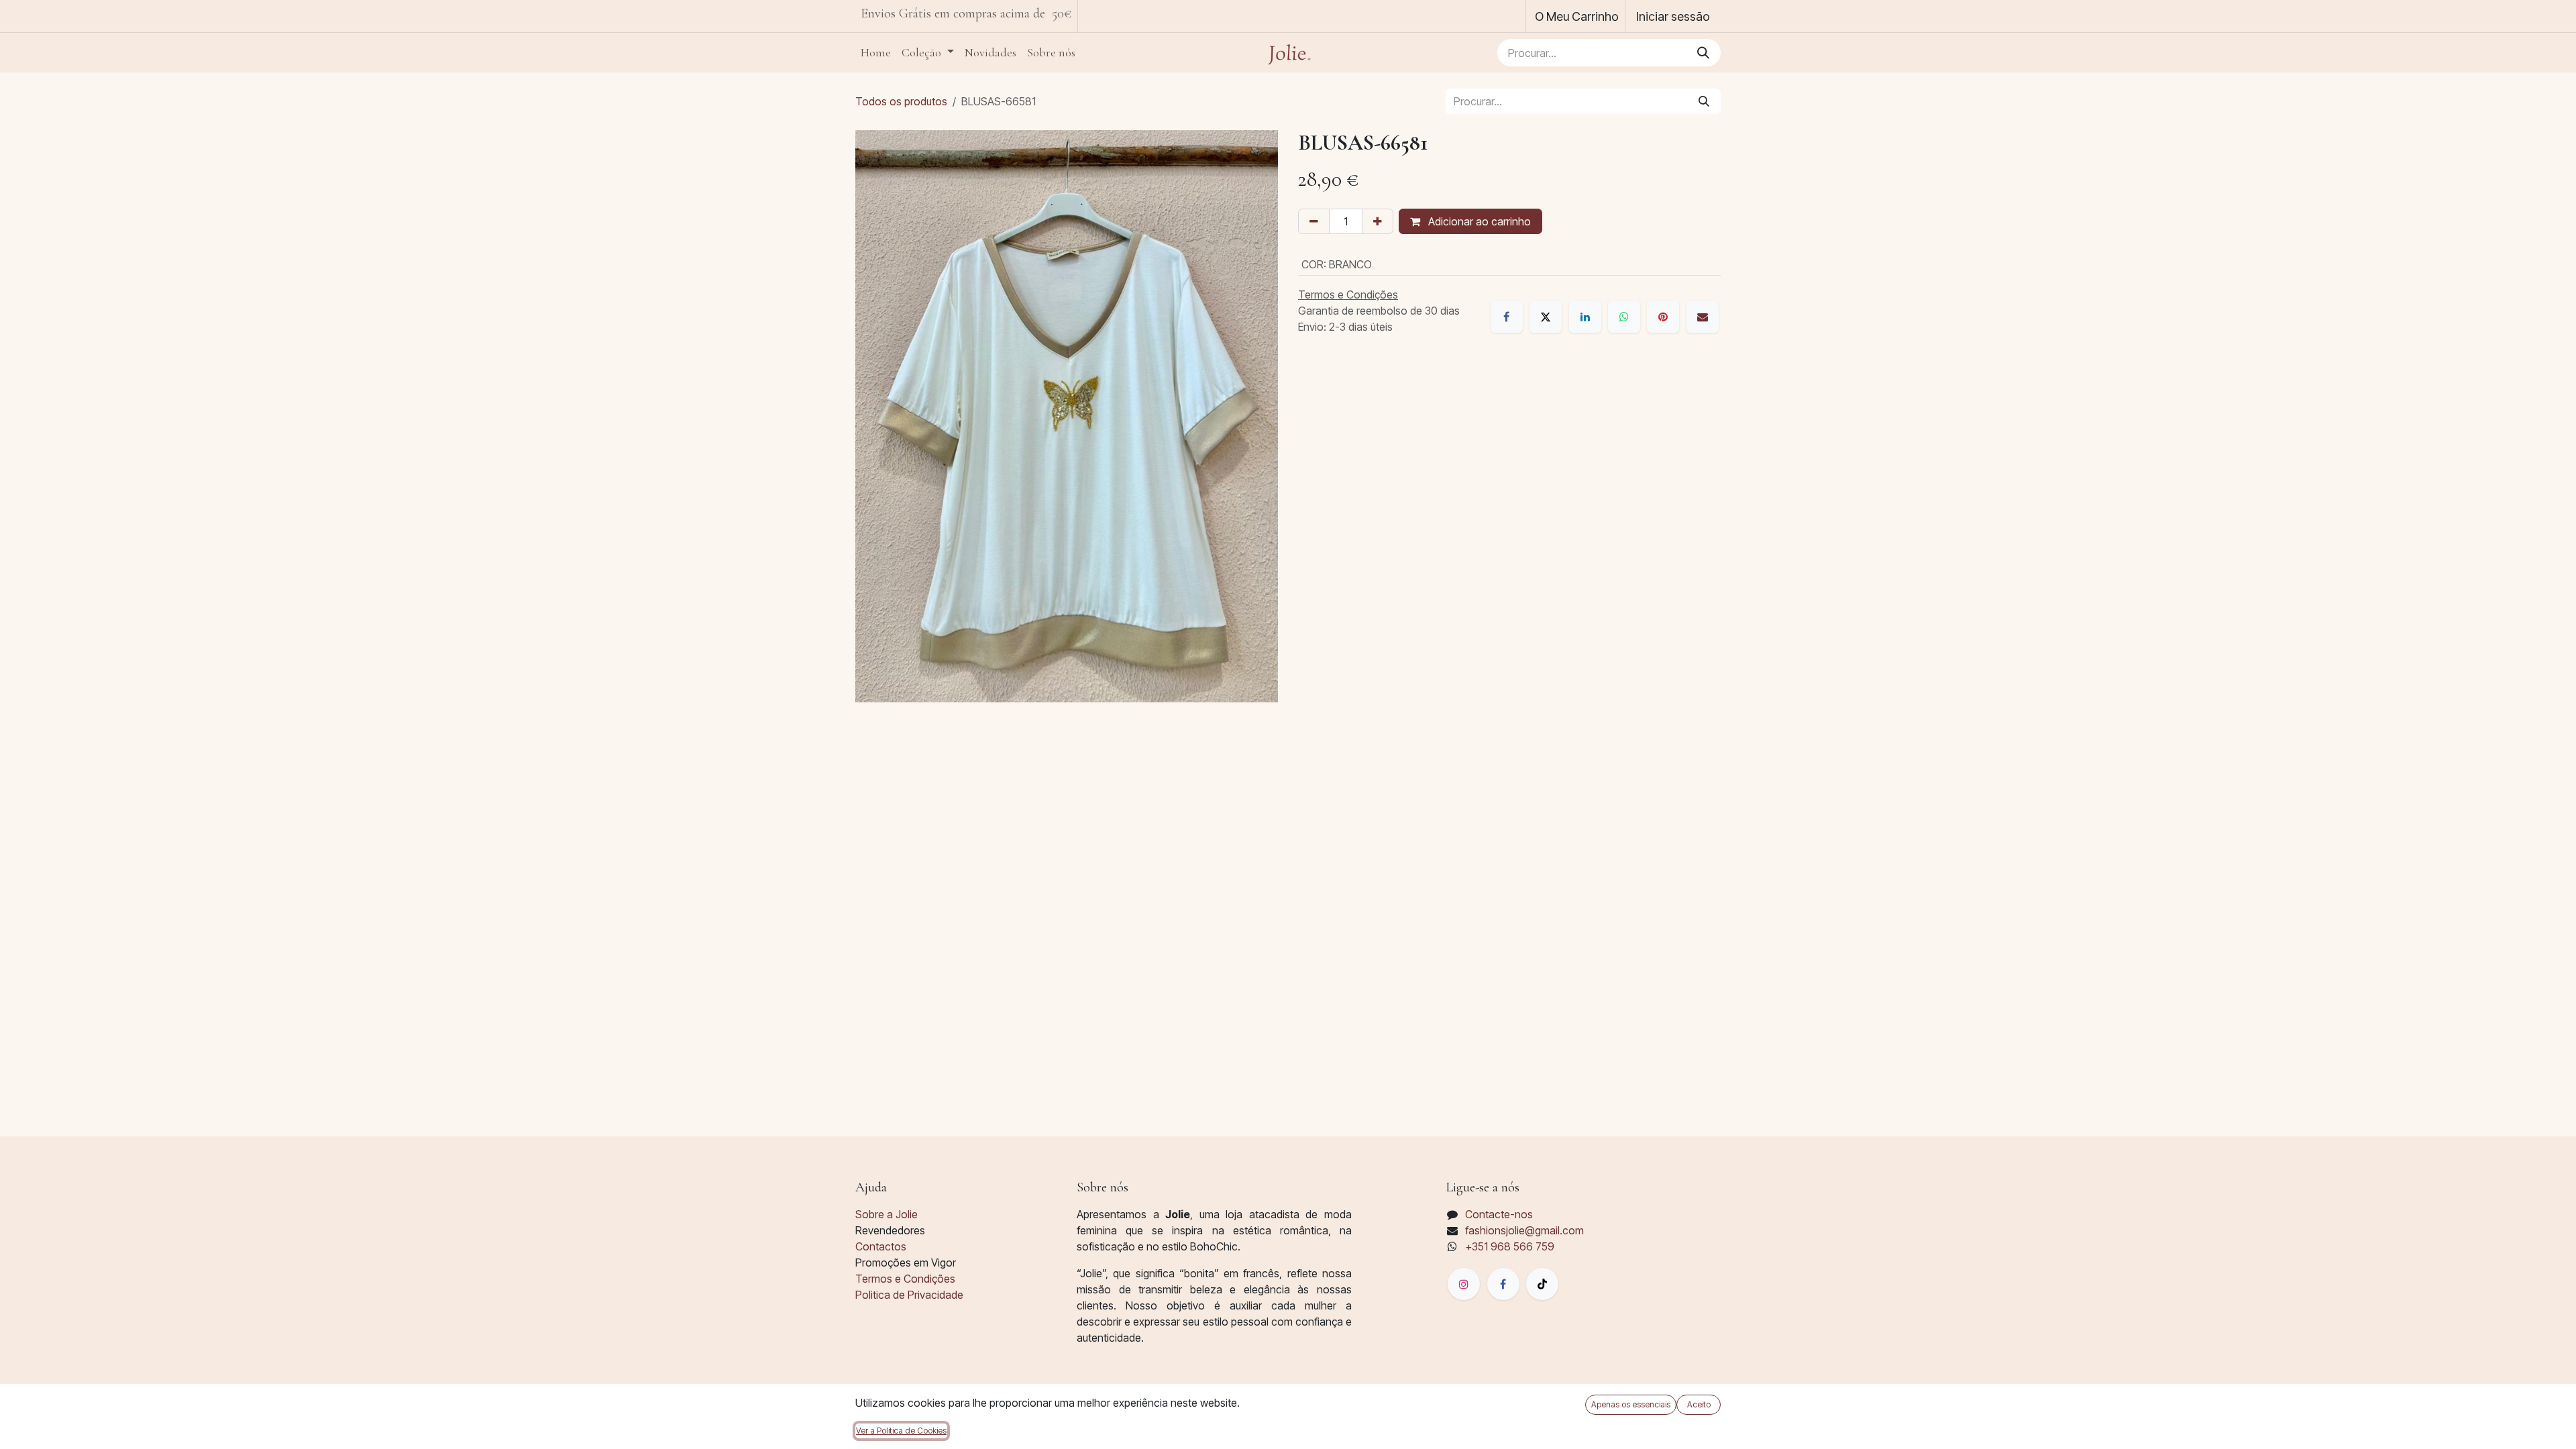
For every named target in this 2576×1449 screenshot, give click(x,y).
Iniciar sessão (1673, 16)
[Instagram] (1464, 1284)
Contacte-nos (1499, 1214)
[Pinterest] (1663, 317)
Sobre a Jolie (887, 1214)
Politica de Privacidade (909, 1295)
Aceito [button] (1699, 1404)
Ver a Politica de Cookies (901, 1431)
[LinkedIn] (1585, 317)
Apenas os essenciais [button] (1631, 1404)
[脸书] (1503, 1284)
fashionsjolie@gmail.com (1524, 1230)
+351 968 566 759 (1510, 1246)
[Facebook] (1507, 317)
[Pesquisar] (1703, 53)
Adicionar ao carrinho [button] (1478, 221)
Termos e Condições (905, 1279)
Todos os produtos (901, 101)
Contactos (881, 1246)
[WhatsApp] (1624, 317)
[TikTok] (1542, 1284)
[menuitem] (876, 53)
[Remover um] (1314, 221)
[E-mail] (1703, 317)
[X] (1546, 317)
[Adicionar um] (1378, 221)
